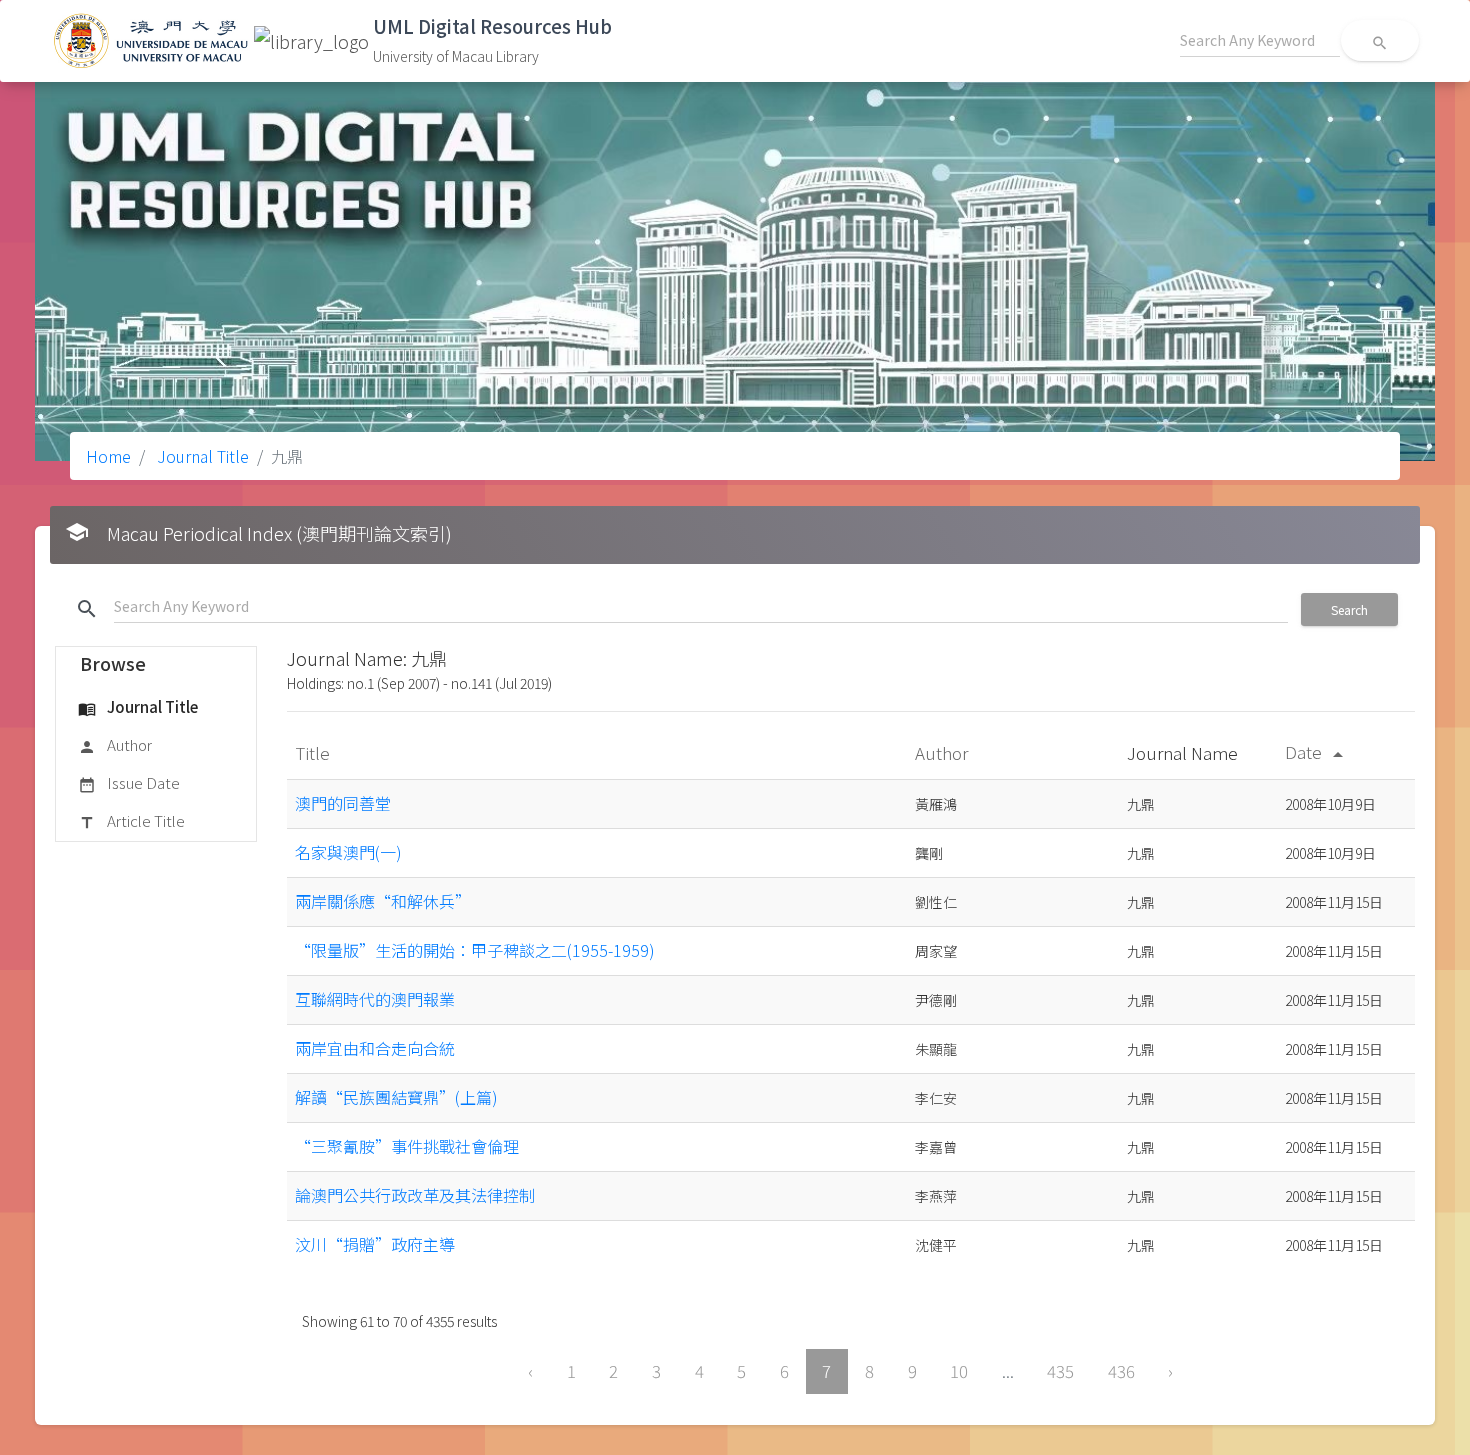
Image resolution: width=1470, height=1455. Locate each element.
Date (1317, 751)
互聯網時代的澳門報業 (375, 999)
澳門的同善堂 (343, 803)
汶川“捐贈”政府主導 (375, 1244)
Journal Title (201, 456)
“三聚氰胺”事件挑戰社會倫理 (407, 1146)
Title (314, 752)
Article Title (131, 820)
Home (108, 456)
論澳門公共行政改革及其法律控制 (415, 1195)
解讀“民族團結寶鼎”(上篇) (396, 1097)
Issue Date (129, 782)
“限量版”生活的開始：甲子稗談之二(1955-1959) (475, 950)
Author (115, 744)
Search (1349, 609)
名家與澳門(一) (348, 852)
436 (1121, 1371)
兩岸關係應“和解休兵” (383, 901)
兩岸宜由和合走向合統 (375, 1048)
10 (959, 1371)
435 (1060, 1371)
